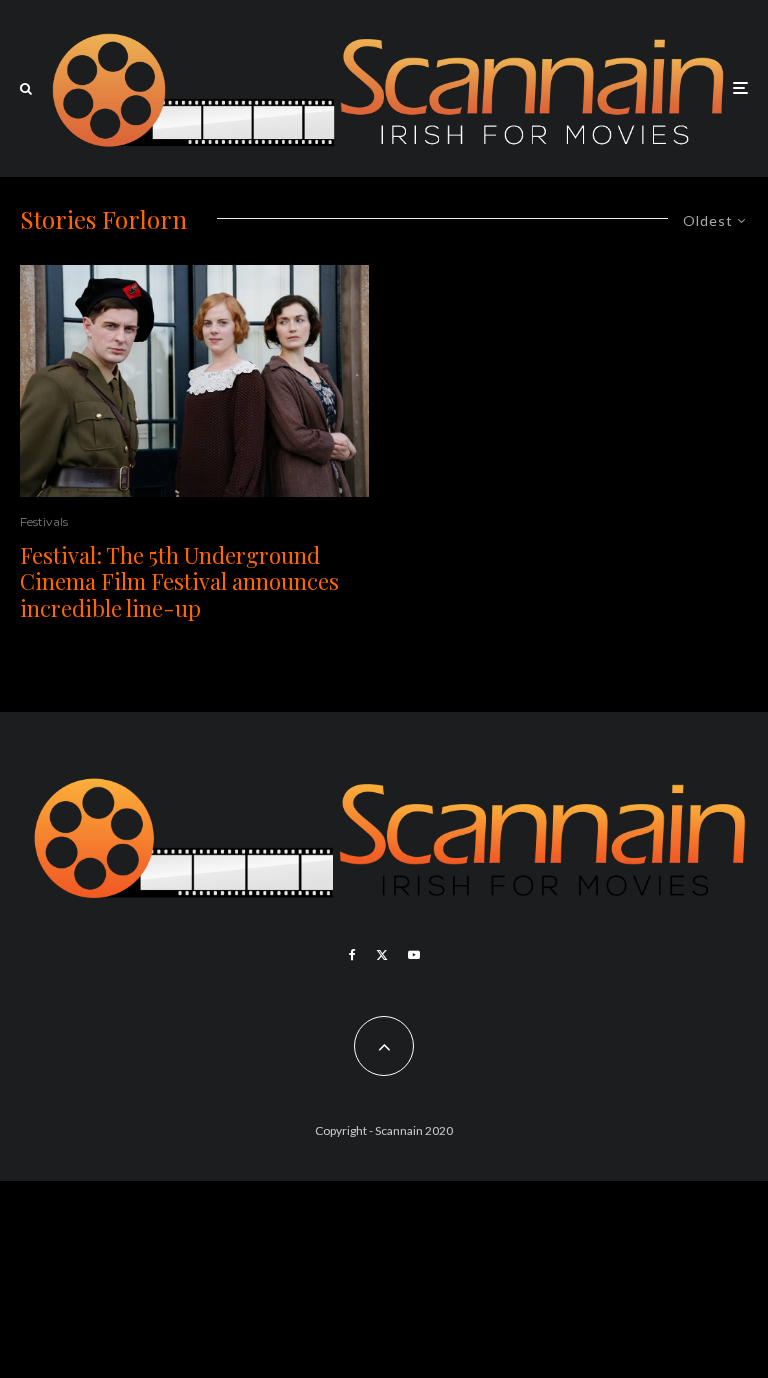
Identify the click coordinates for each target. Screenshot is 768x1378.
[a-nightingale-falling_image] (194, 381)
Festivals (44, 521)
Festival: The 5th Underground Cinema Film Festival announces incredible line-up (179, 581)
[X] (382, 955)
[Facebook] (352, 955)
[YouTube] (414, 955)
